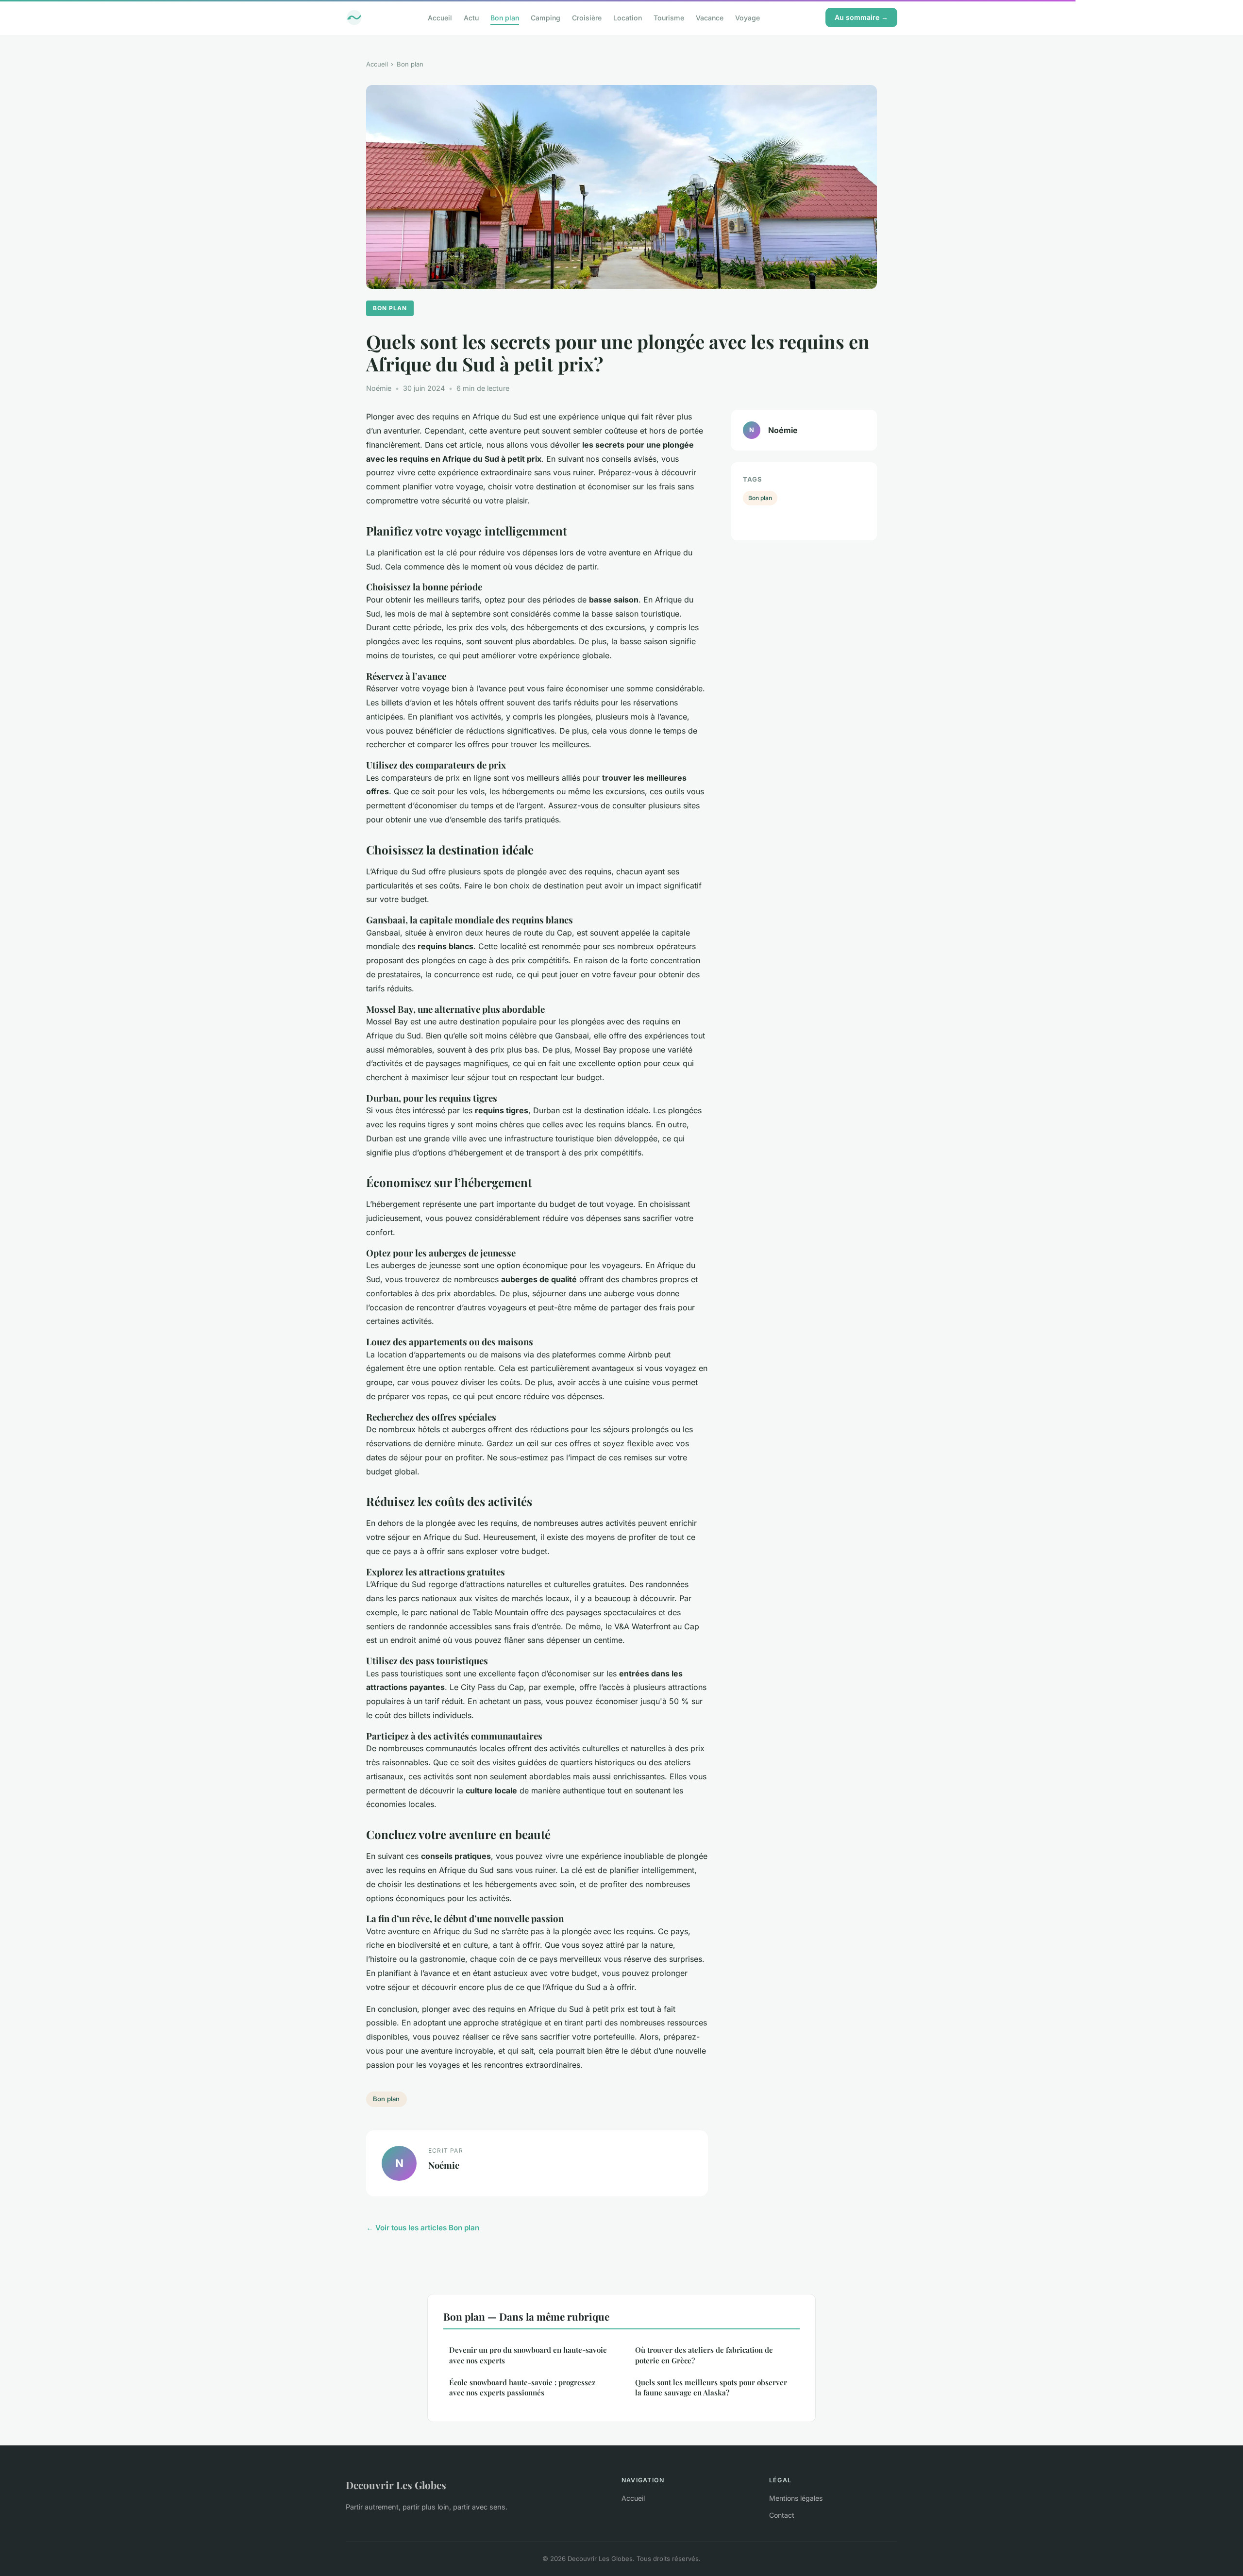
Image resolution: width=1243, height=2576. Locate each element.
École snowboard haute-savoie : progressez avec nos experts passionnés (522, 2387)
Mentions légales (796, 2498)
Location (628, 17)
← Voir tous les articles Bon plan (423, 2228)
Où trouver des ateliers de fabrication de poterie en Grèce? (704, 2355)
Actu (471, 17)
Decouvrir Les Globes (396, 2485)
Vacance (710, 17)
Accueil (440, 17)
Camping (546, 17)
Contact (782, 2515)
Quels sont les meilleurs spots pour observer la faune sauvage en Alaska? (711, 2387)
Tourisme (669, 17)
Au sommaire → (861, 17)
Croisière (587, 17)
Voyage (747, 17)
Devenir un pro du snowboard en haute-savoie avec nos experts (528, 2355)
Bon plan (505, 17)
